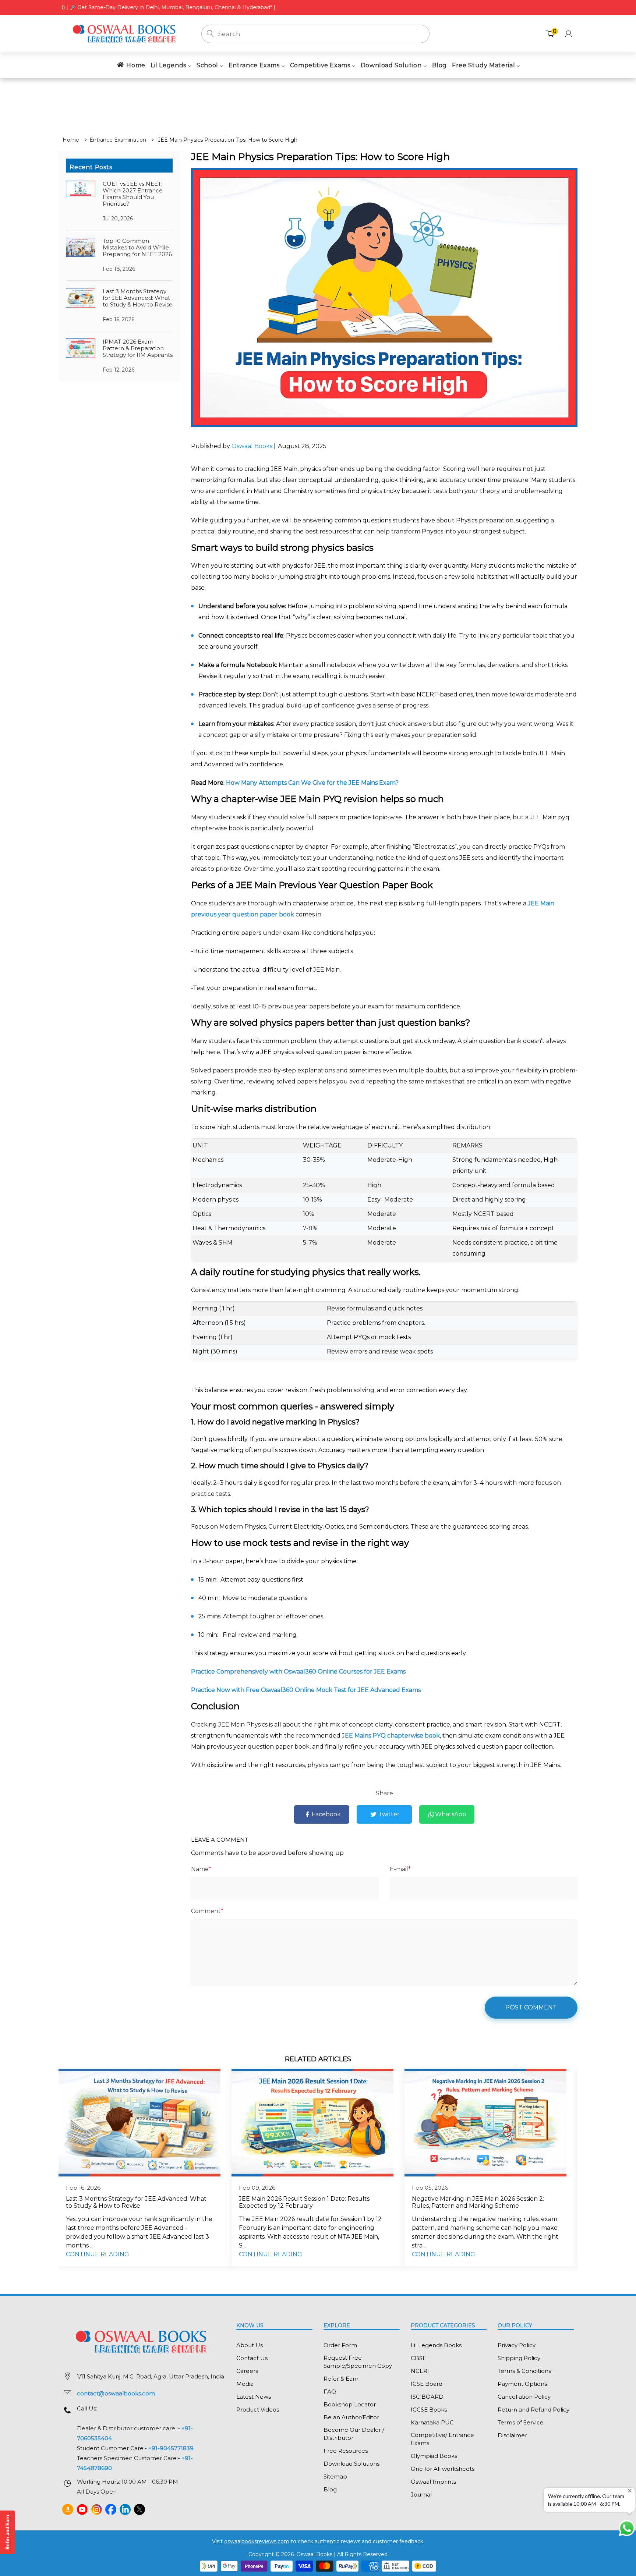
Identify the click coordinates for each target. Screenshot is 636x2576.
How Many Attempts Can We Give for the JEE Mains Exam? (312, 783)
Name (201, 1869)
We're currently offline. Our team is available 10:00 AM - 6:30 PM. (587, 2500)
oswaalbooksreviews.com (257, 2541)
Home (71, 140)
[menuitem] (131, 65)
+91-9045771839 (171, 2448)
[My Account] (568, 34)
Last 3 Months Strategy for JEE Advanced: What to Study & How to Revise (138, 298)
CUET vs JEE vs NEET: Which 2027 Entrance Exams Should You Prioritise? (133, 194)
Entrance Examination (118, 140)
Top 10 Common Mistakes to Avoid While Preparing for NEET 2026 (137, 247)
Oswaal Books (253, 446)
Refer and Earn (7, 2532)
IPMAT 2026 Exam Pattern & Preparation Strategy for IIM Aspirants (138, 348)
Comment (207, 1911)
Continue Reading (98, 2254)
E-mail (400, 1869)
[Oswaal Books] (126, 33)
